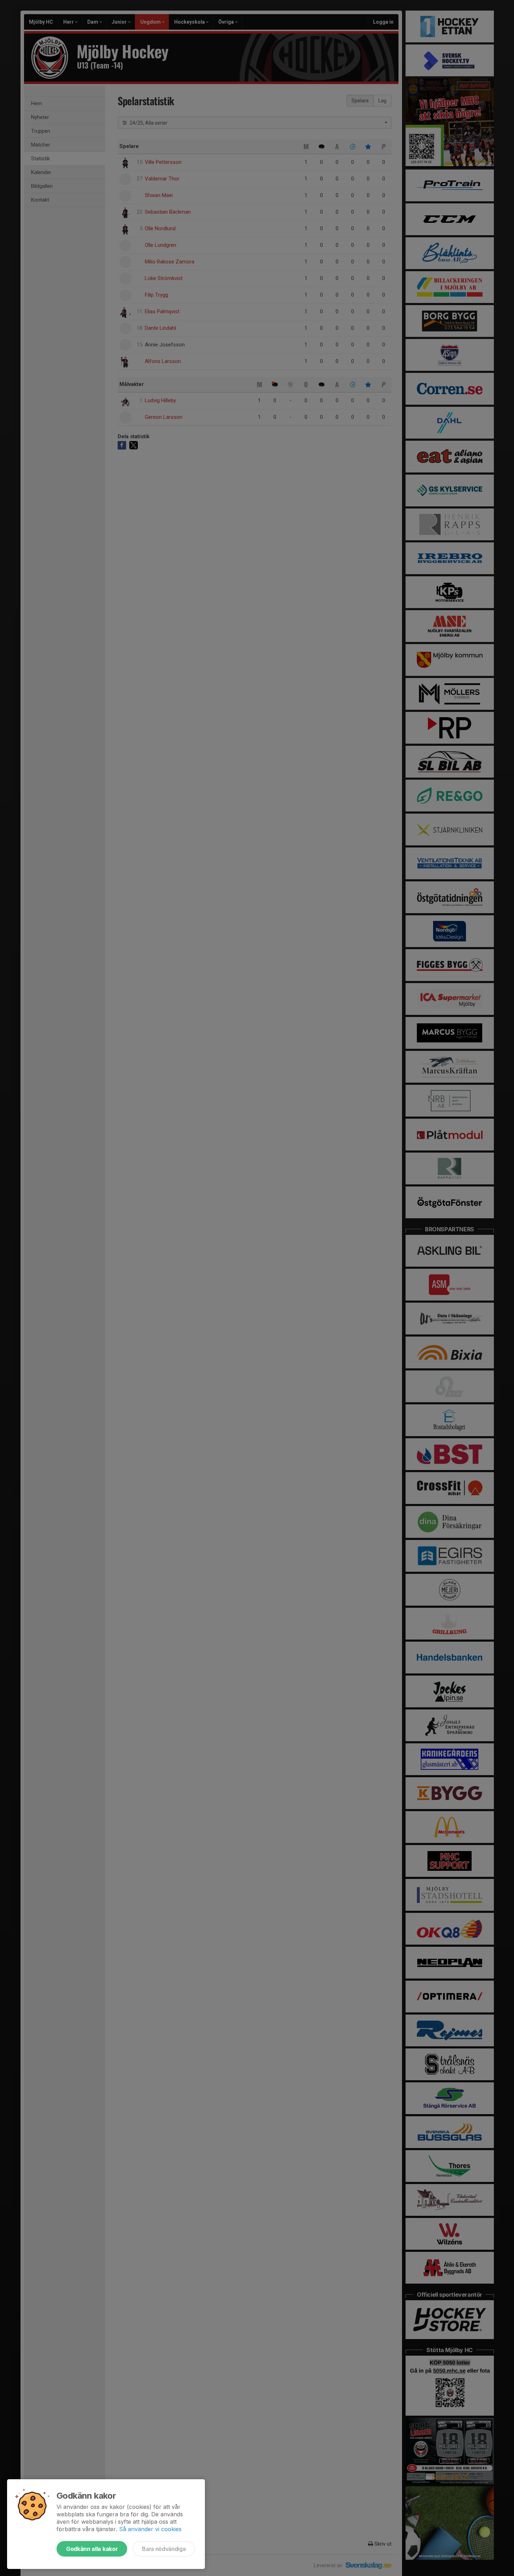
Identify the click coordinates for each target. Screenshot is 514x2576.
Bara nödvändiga (164, 2549)
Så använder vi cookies (150, 2529)
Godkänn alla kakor (92, 2549)
